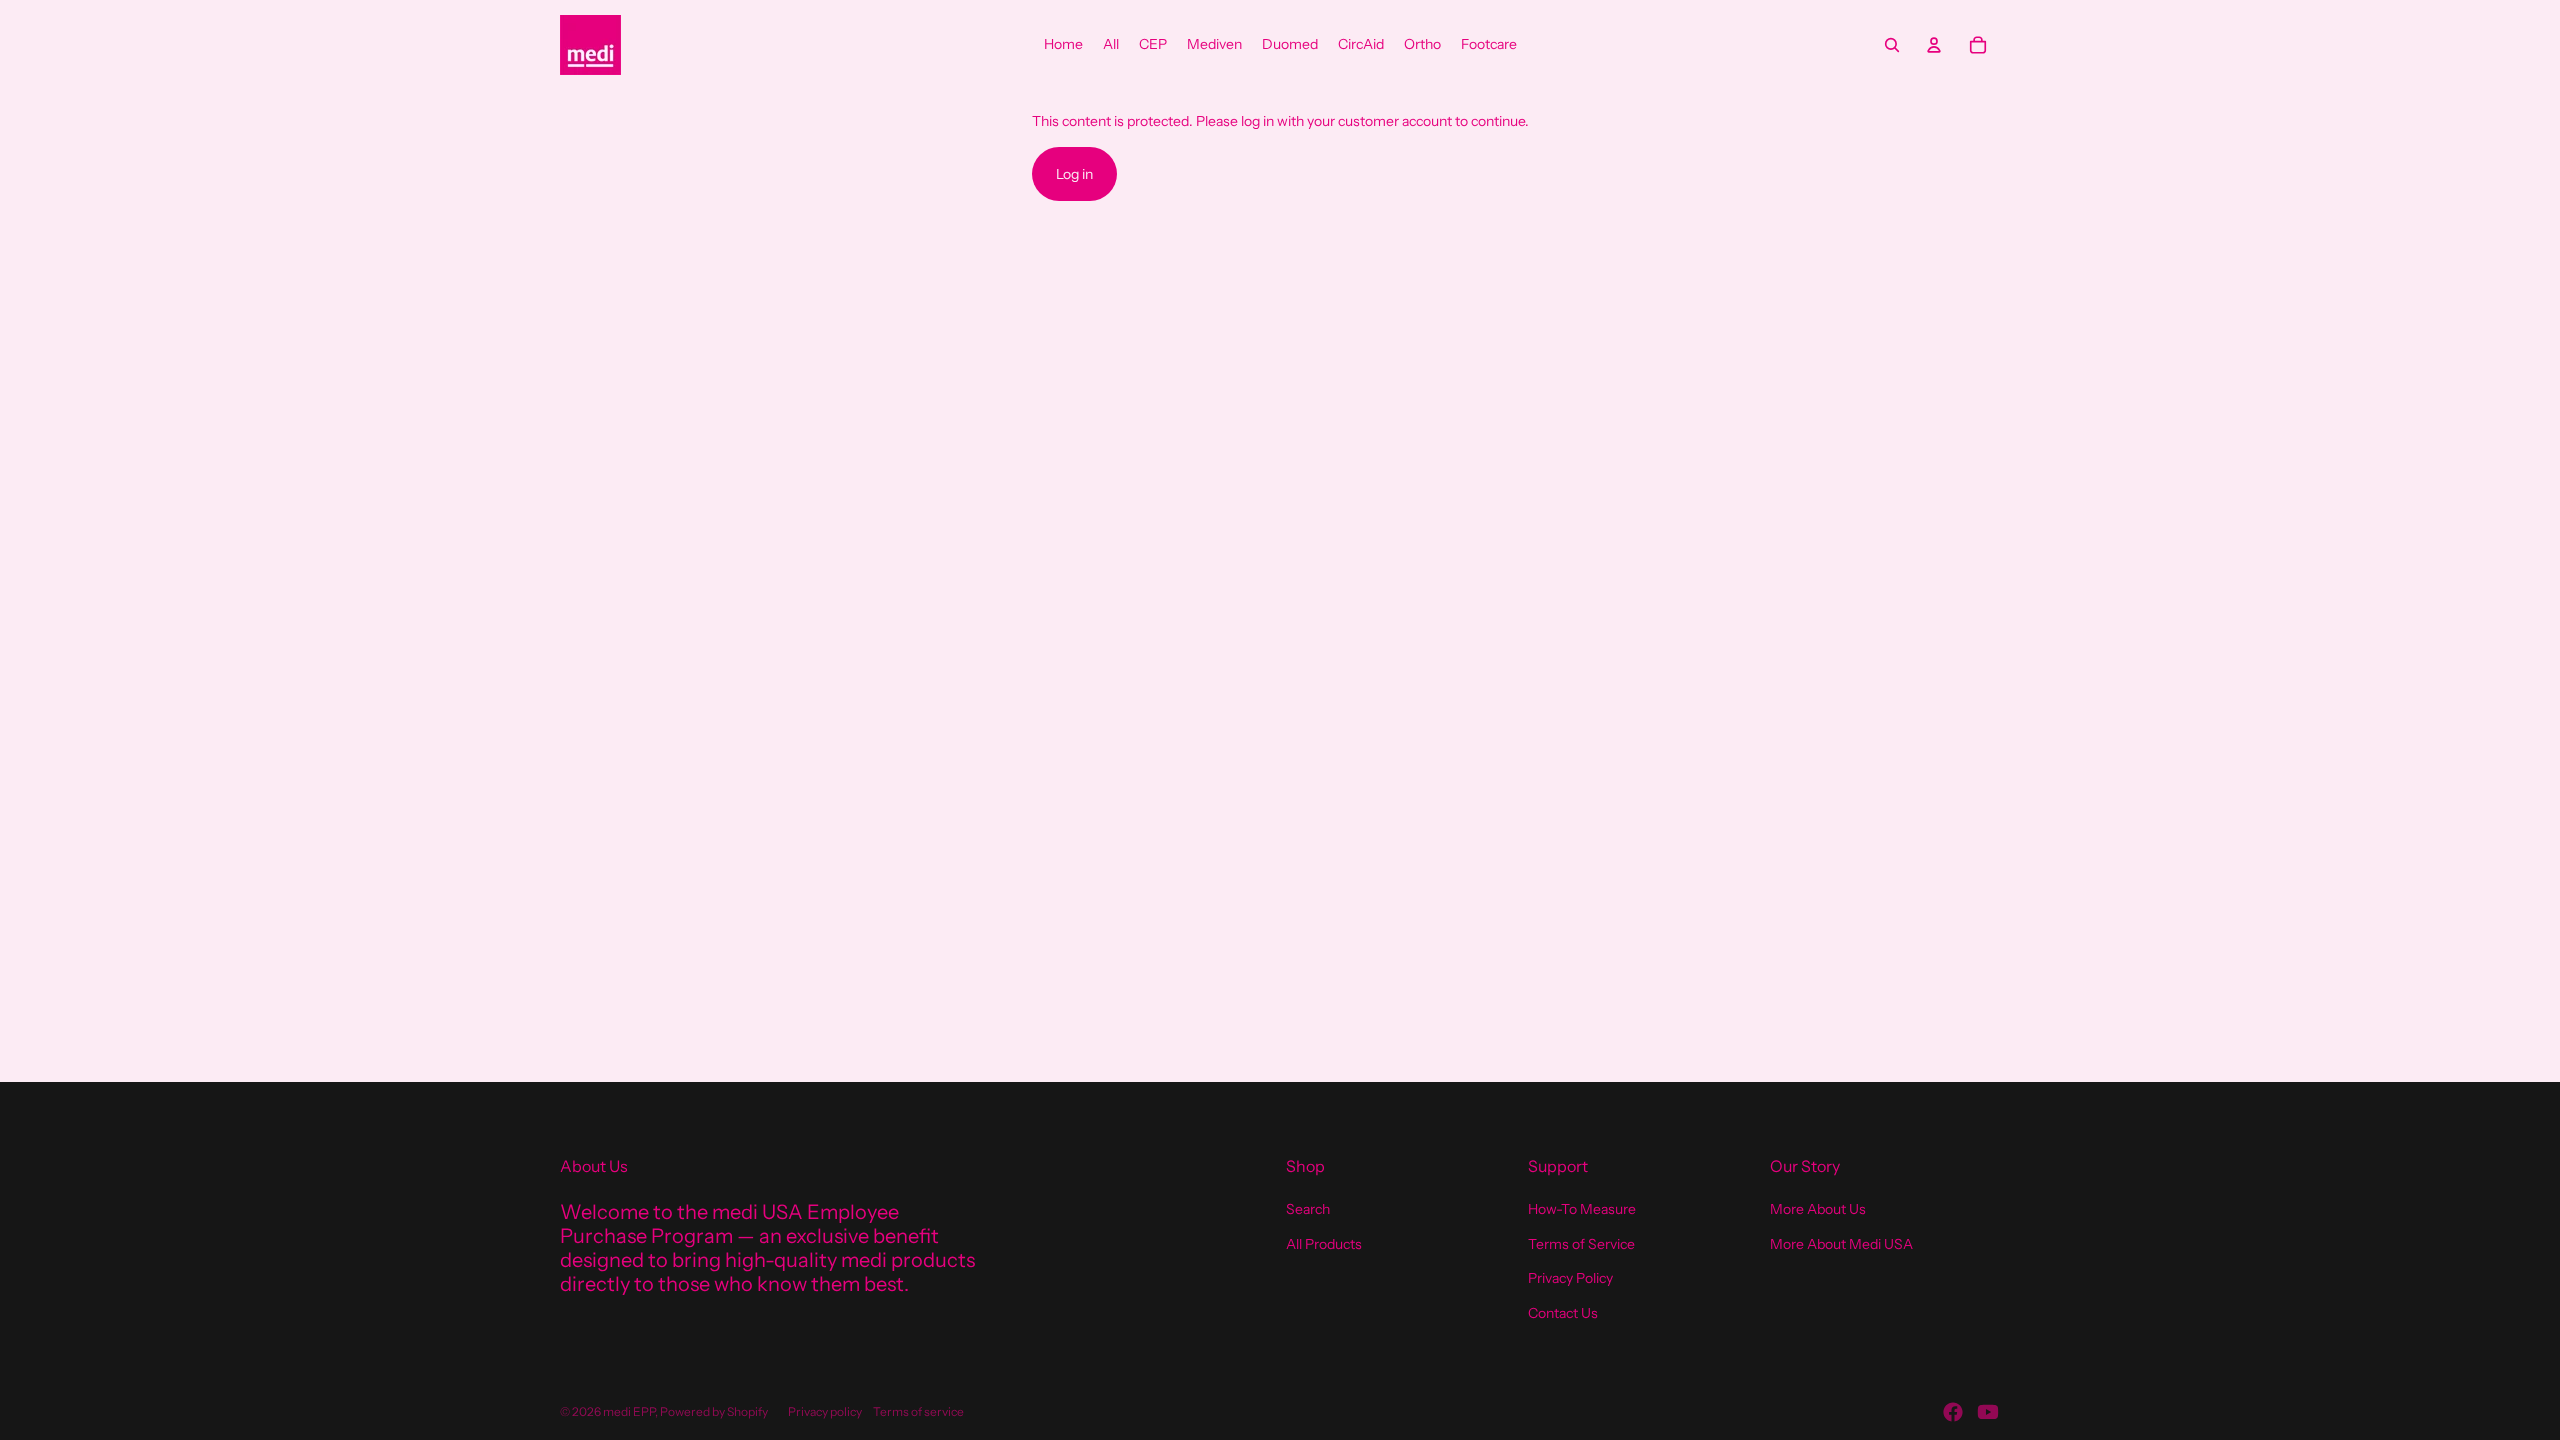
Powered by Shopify (714, 1411)
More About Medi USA (1841, 1244)
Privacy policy (825, 1411)
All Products (1324, 1244)
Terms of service (918, 1411)
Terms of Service (1581, 1244)
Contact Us (1563, 1313)
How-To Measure (1582, 1209)
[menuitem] (1063, 45)
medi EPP (629, 1411)
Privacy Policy (1570, 1278)
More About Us (1818, 1209)
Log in (1074, 174)
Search (1308, 1209)
